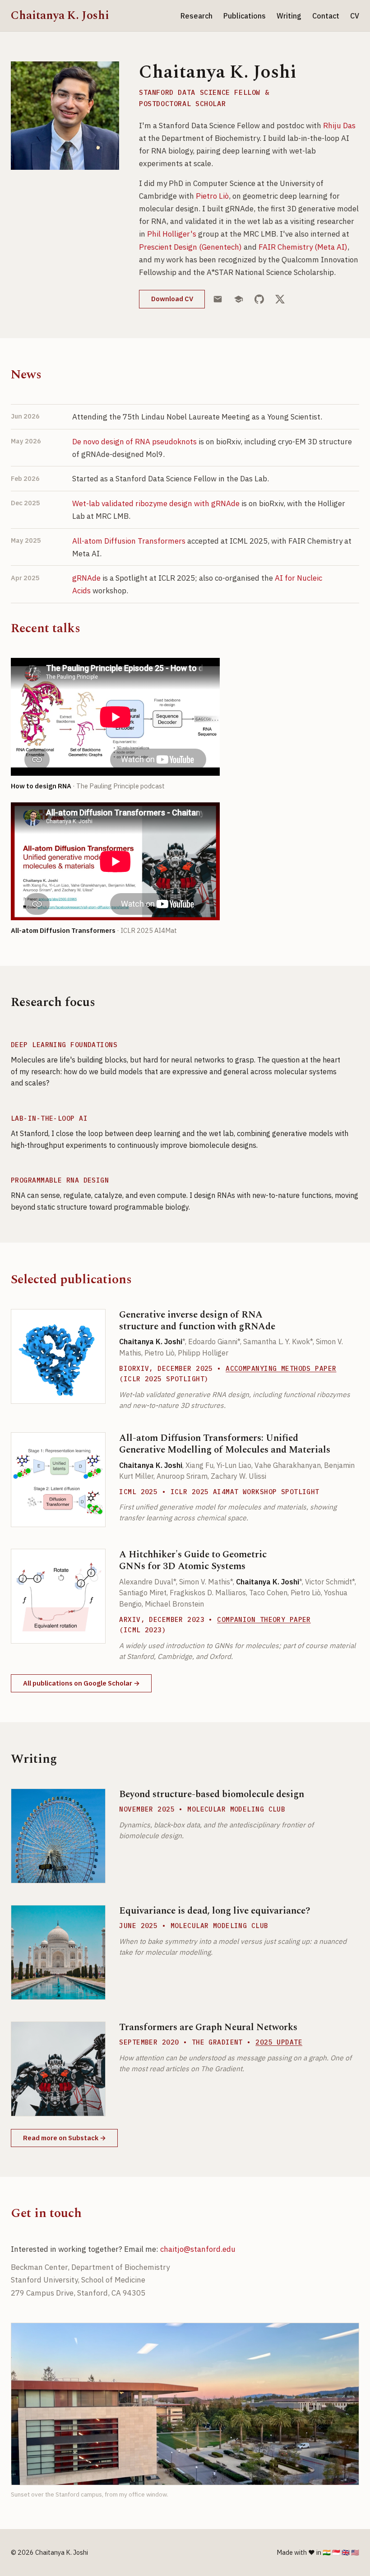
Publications (245, 16)
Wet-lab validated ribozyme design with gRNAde (156, 503)
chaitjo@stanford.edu (198, 2249)
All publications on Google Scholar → (81, 1683)
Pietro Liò (212, 196)
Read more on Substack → (65, 2138)
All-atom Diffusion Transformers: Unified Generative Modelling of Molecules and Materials (225, 1444)
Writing (289, 16)
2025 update (279, 2042)
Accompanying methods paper (281, 1368)
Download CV (172, 299)
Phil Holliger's (172, 234)
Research (197, 16)
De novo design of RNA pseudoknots (134, 442)
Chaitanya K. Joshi (60, 16)
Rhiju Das (339, 126)
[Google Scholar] (239, 299)
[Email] (218, 299)
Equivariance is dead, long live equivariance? (215, 1911)
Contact (326, 16)
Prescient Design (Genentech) (190, 247)
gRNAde (86, 578)
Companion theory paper (264, 1619)
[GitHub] (259, 299)
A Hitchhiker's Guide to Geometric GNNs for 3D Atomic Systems (193, 1561)
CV (355, 16)
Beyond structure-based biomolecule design (212, 1794)
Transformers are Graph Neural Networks (208, 2027)
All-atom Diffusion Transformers (129, 541)
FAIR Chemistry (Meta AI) (303, 247)
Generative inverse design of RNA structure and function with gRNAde (197, 1321)
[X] (280, 299)
